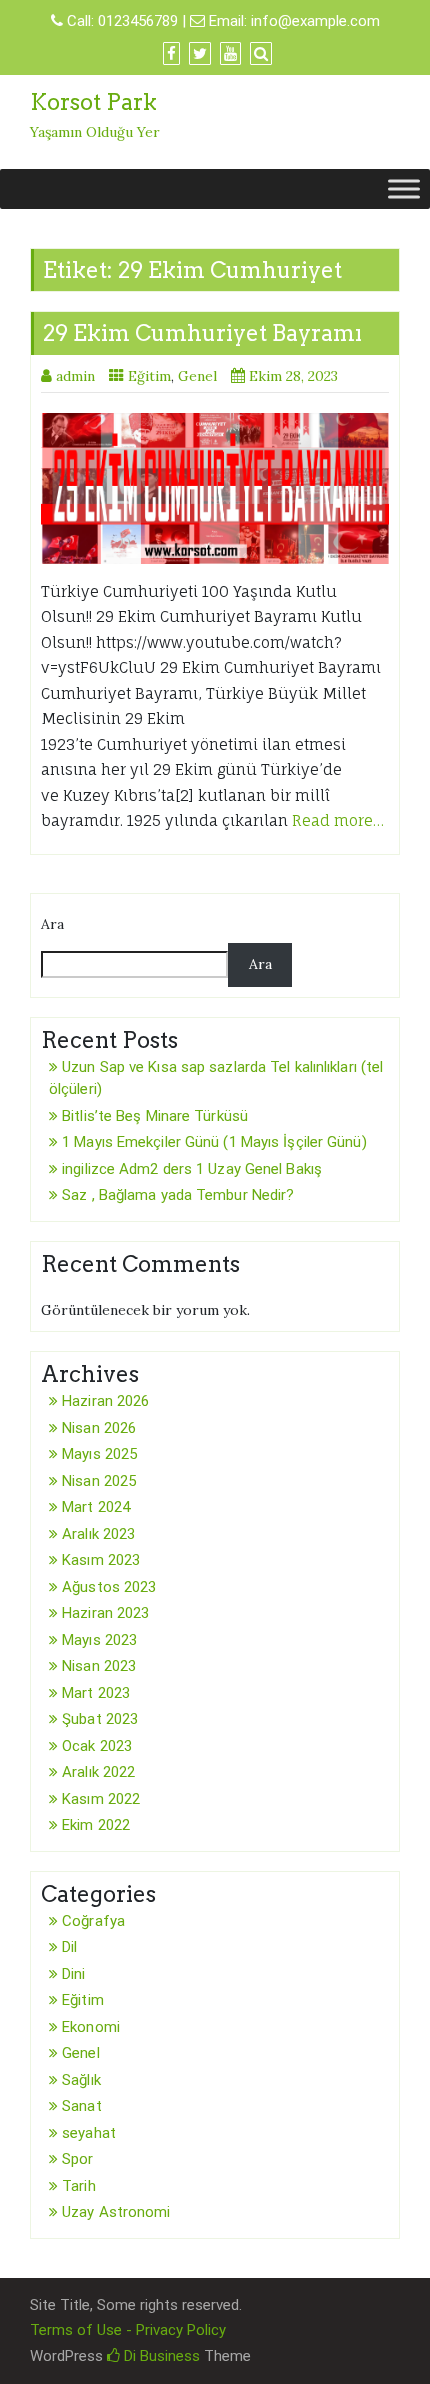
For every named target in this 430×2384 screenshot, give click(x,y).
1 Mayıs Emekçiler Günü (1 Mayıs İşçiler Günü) (214, 1142)
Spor (77, 2159)
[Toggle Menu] (404, 189)
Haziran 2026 (105, 1401)
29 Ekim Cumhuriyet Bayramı (202, 333)
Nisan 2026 (99, 1428)
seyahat (89, 2133)
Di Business (160, 2356)
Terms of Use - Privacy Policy (128, 2330)
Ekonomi (91, 2027)
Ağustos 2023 (109, 1587)
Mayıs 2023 (99, 1640)
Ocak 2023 (97, 1746)
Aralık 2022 (98, 1772)
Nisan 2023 (99, 1666)
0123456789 (138, 21)
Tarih (79, 2186)
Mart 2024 (96, 1507)
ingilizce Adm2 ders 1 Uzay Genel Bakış (192, 1169)
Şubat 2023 (100, 1719)
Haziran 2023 (105, 1613)
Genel (197, 376)
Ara (52, 924)
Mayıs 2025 (99, 1454)
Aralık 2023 (98, 1534)
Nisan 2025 (99, 1481)
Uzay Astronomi (116, 2212)
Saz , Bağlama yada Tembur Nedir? (178, 1195)
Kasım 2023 (101, 1560)
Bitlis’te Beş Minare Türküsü (155, 1116)
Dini (73, 1974)
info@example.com (315, 21)
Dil (69, 1947)
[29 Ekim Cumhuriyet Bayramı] (215, 488)
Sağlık (81, 2080)
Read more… (338, 820)
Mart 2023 (96, 1693)
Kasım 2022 (101, 1799)
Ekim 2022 (96, 1825)
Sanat (82, 2106)
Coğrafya (93, 1921)
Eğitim (149, 376)
